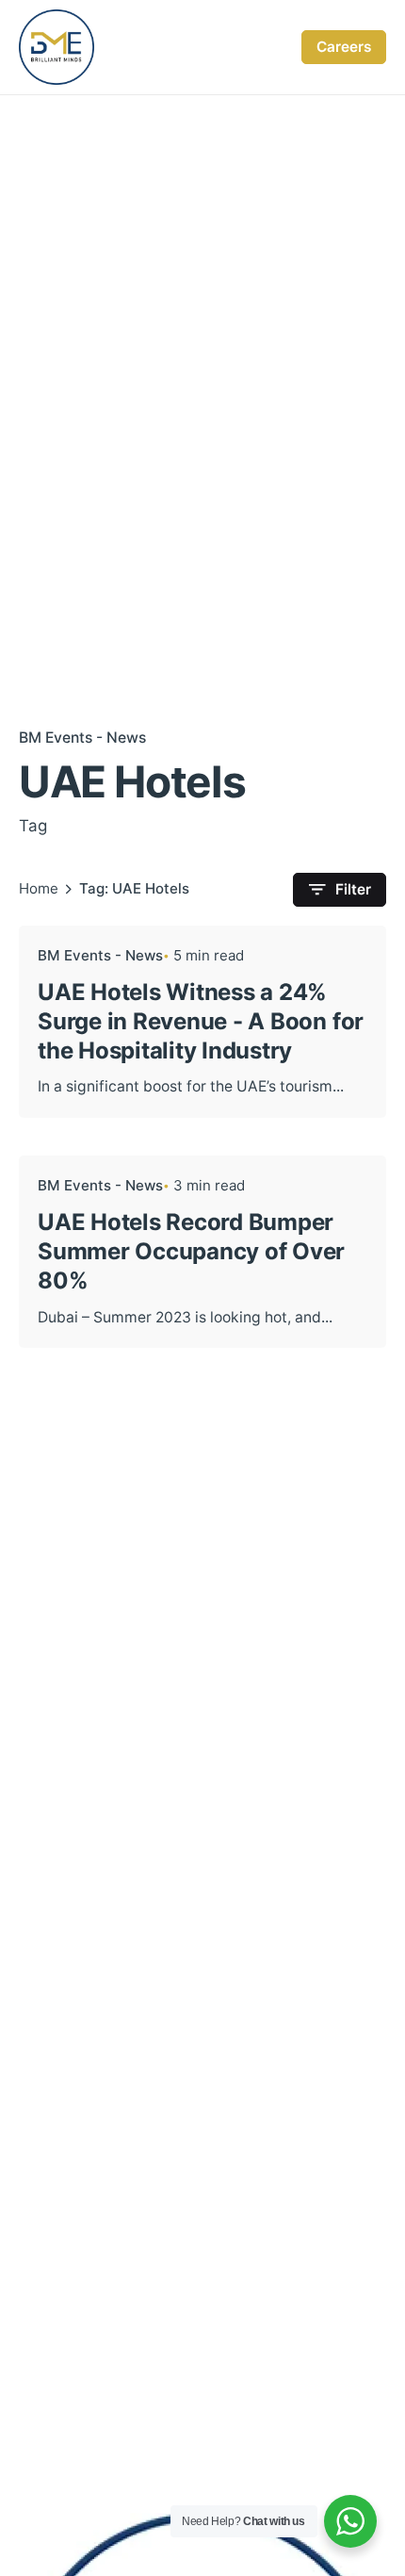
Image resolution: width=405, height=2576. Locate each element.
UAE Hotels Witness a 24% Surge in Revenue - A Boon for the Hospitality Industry (201, 1021)
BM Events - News (82, 738)
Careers (344, 47)
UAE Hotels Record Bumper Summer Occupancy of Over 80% (191, 1251)
